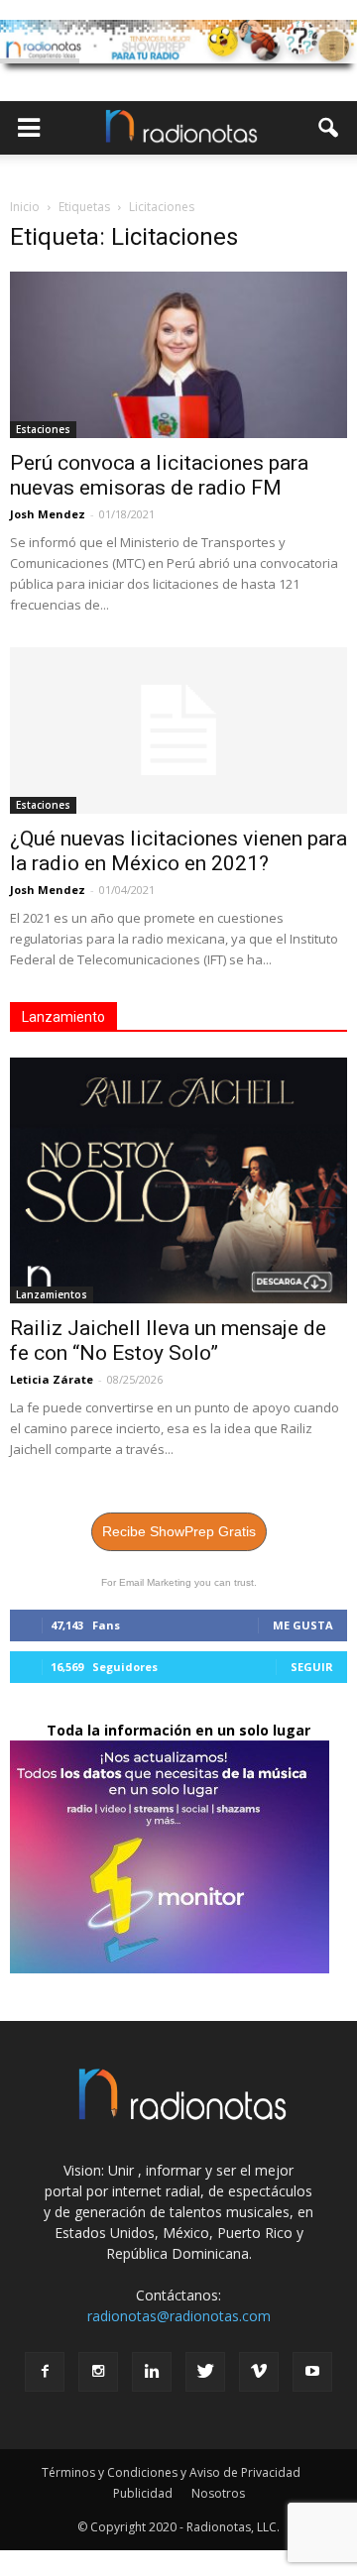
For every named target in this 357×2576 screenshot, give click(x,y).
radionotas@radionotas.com (179, 2316)
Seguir (312, 1667)
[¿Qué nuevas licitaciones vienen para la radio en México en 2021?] (178, 730)
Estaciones (43, 429)
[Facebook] (45, 2372)
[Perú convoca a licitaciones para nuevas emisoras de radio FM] (178, 355)
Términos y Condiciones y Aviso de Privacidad (171, 2472)
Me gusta (303, 1625)
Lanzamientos (52, 1294)
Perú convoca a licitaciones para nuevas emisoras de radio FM (159, 475)
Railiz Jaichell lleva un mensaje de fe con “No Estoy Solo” (168, 1341)
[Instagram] (98, 2372)
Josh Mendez (48, 514)
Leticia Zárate (52, 1379)
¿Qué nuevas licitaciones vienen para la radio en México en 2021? (178, 851)
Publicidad (143, 2493)
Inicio (25, 207)
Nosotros (218, 2493)
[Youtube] (312, 2372)
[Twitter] (205, 2372)
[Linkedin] (152, 2372)
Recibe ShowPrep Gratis (179, 1531)
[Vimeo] (259, 2372)
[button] (329, 128)
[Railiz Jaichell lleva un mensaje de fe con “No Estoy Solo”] (178, 1180)
